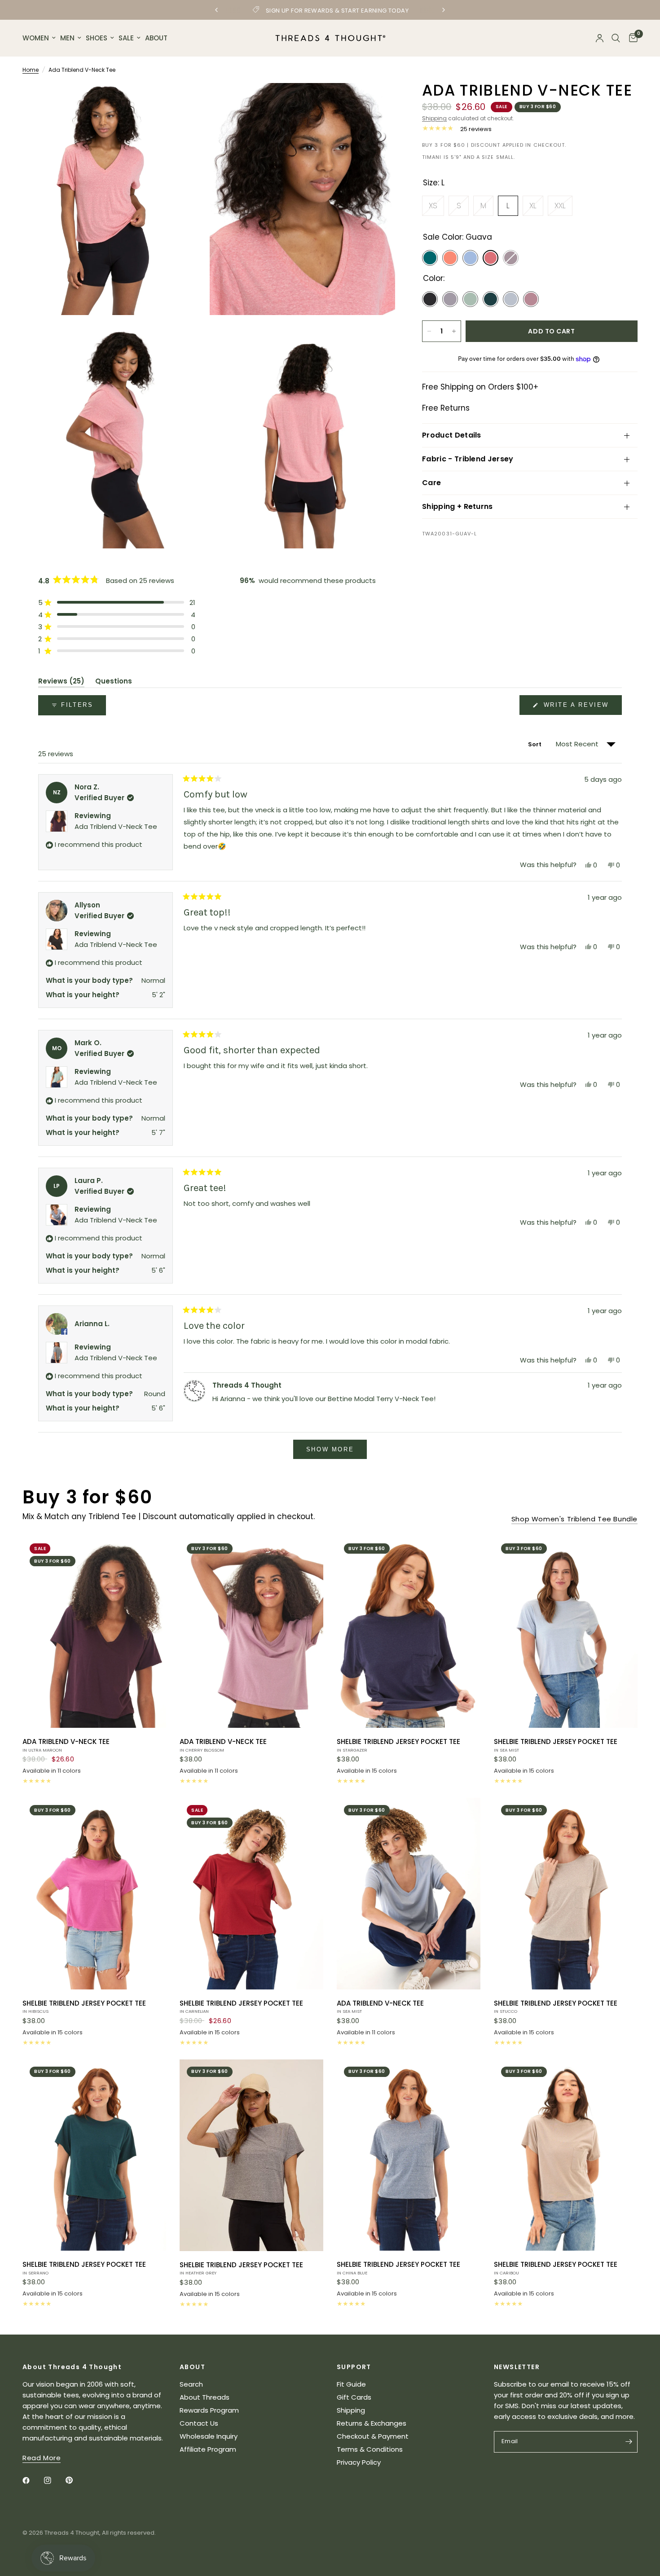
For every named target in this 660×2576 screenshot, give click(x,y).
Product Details (452, 435)
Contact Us (199, 2423)
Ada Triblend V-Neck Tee (116, 826)
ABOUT (156, 38)
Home (31, 70)
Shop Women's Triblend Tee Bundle (574, 1519)
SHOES (97, 38)
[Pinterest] (75, 2480)
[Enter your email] (629, 2442)
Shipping (434, 118)
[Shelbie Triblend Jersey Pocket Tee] (409, 1632)
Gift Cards (354, 2397)
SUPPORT (354, 2367)
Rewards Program (209, 2410)
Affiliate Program (208, 2449)
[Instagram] (54, 2480)
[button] (117, 602)
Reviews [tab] (61, 683)
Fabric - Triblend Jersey (468, 459)
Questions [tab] (114, 683)
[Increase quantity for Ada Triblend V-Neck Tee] (454, 331)
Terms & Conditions (370, 2449)
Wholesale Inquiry (209, 2436)
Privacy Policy (359, 2462)
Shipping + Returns (458, 506)
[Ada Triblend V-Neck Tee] (94, 1632)
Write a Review (578, 708)
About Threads (205, 2397)
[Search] (616, 38)
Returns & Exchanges (372, 2423)
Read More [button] (42, 2458)
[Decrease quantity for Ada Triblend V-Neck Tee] (429, 331)
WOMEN (36, 38)
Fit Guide (351, 2384)
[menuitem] (40, 38)
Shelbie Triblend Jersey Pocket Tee (398, 1745)
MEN (67, 38)
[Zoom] (189, 102)
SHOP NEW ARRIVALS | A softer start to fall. (330, 10)
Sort (536, 744)
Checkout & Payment (373, 2436)
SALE (126, 38)
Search (191, 2384)
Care (431, 483)
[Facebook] (32, 2480)
